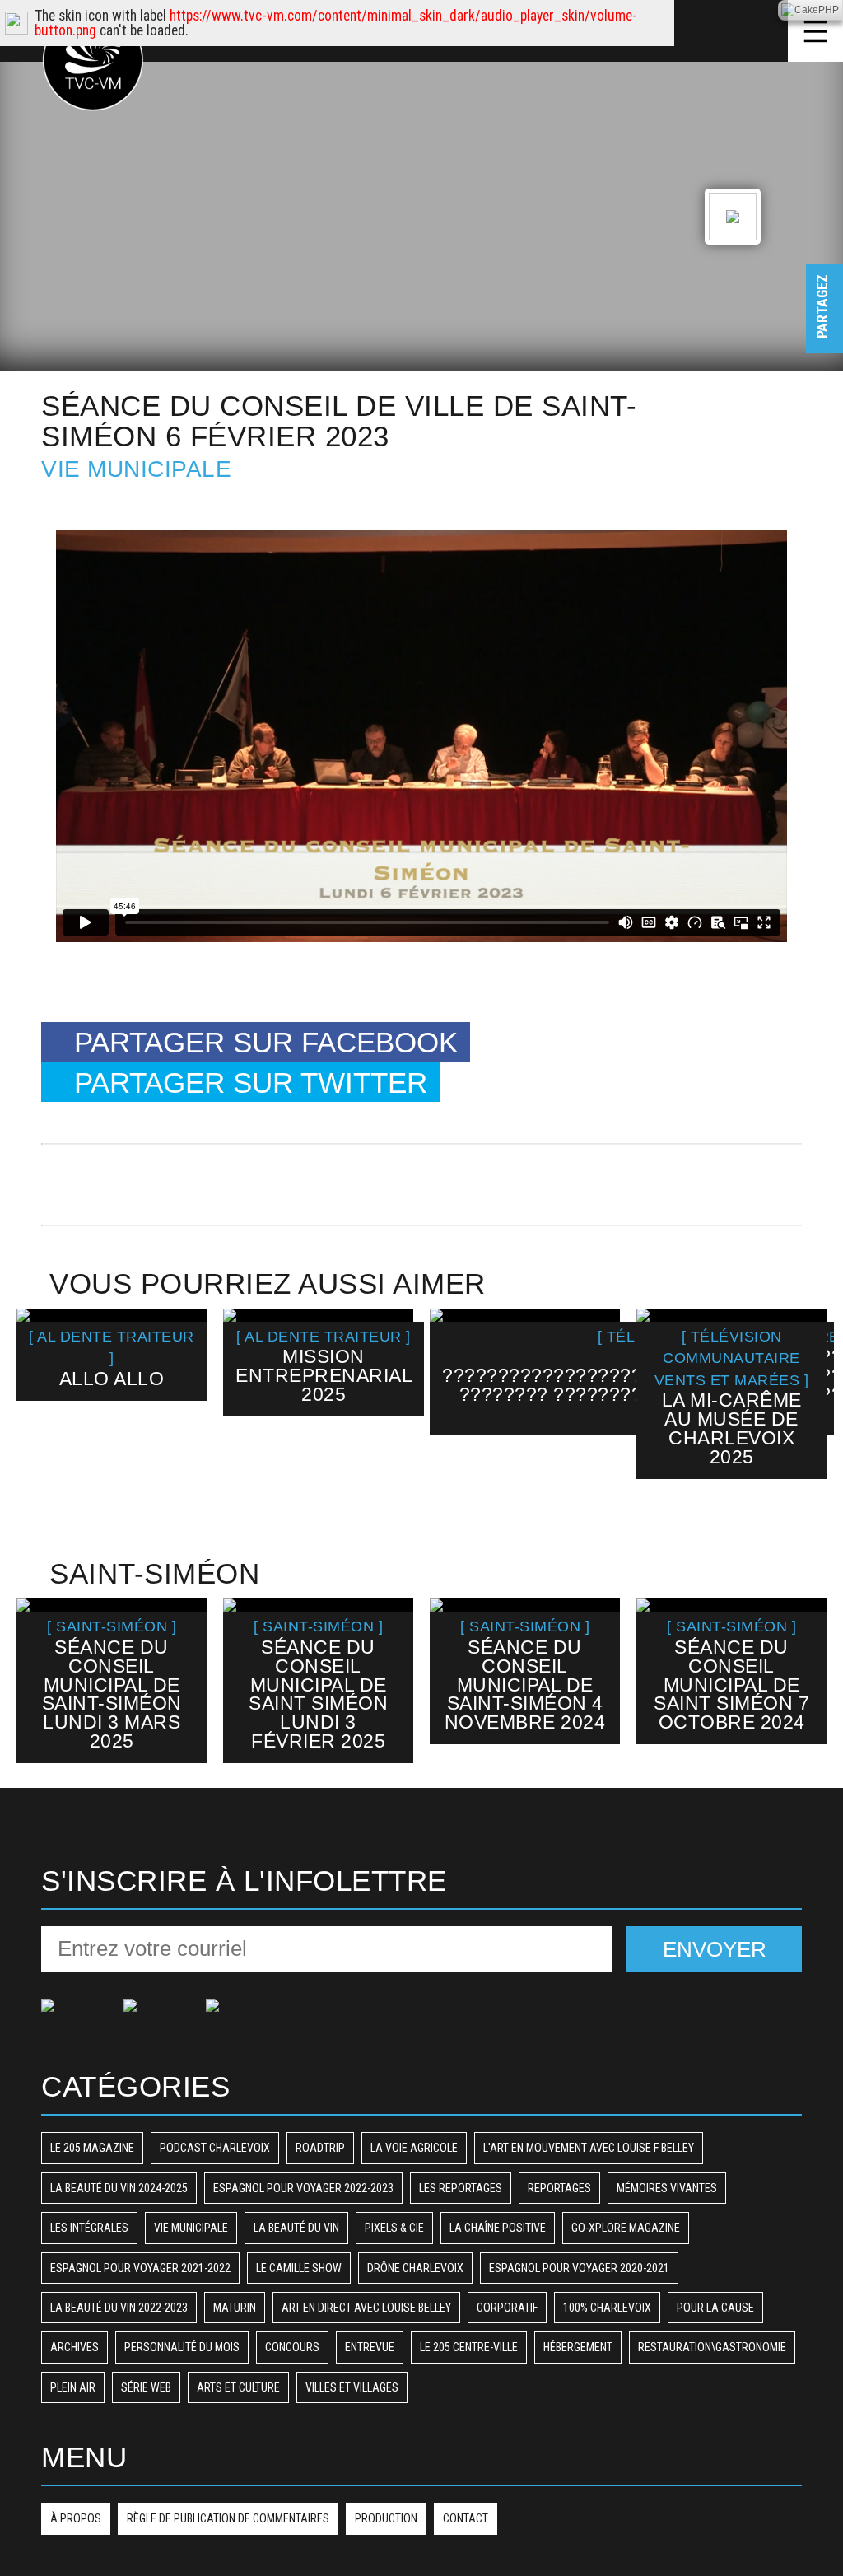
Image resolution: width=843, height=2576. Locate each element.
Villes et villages (352, 2387)
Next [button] (804, 1412)
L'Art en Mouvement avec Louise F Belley (589, 2148)
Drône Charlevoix (415, 2268)
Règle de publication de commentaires (228, 2518)
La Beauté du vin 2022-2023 (119, 2308)
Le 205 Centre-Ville (469, 2347)
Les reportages (461, 2188)
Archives (75, 2347)
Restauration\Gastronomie (712, 2347)
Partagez (822, 322)
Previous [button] (38, 1412)
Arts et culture (238, 2387)
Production (386, 2518)
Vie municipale (136, 469)
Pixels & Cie (394, 2228)
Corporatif (507, 2308)
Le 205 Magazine (92, 2148)
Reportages (559, 2188)
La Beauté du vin (296, 2228)
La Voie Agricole (414, 2148)
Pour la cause (715, 2308)
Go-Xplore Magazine (626, 2228)
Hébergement (578, 2347)
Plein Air (73, 2387)
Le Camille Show (299, 2268)
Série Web (146, 2387)
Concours (292, 2347)
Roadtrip (320, 2148)
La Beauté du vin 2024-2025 (119, 2188)
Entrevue (370, 2347)
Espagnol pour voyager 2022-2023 (303, 2188)
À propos (76, 2518)
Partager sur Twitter (251, 1083)
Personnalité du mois (182, 2347)
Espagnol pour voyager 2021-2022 (140, 2268)
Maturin (235, 2308)
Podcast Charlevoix (215, 2148)
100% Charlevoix (607, 2308)
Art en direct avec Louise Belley (366, 2308)
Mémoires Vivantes (667, 2188)
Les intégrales (89, 2228)
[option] (112, 1355)
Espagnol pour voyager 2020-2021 (579, 2268)
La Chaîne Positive (498, 2228)
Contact (466, 2518)
